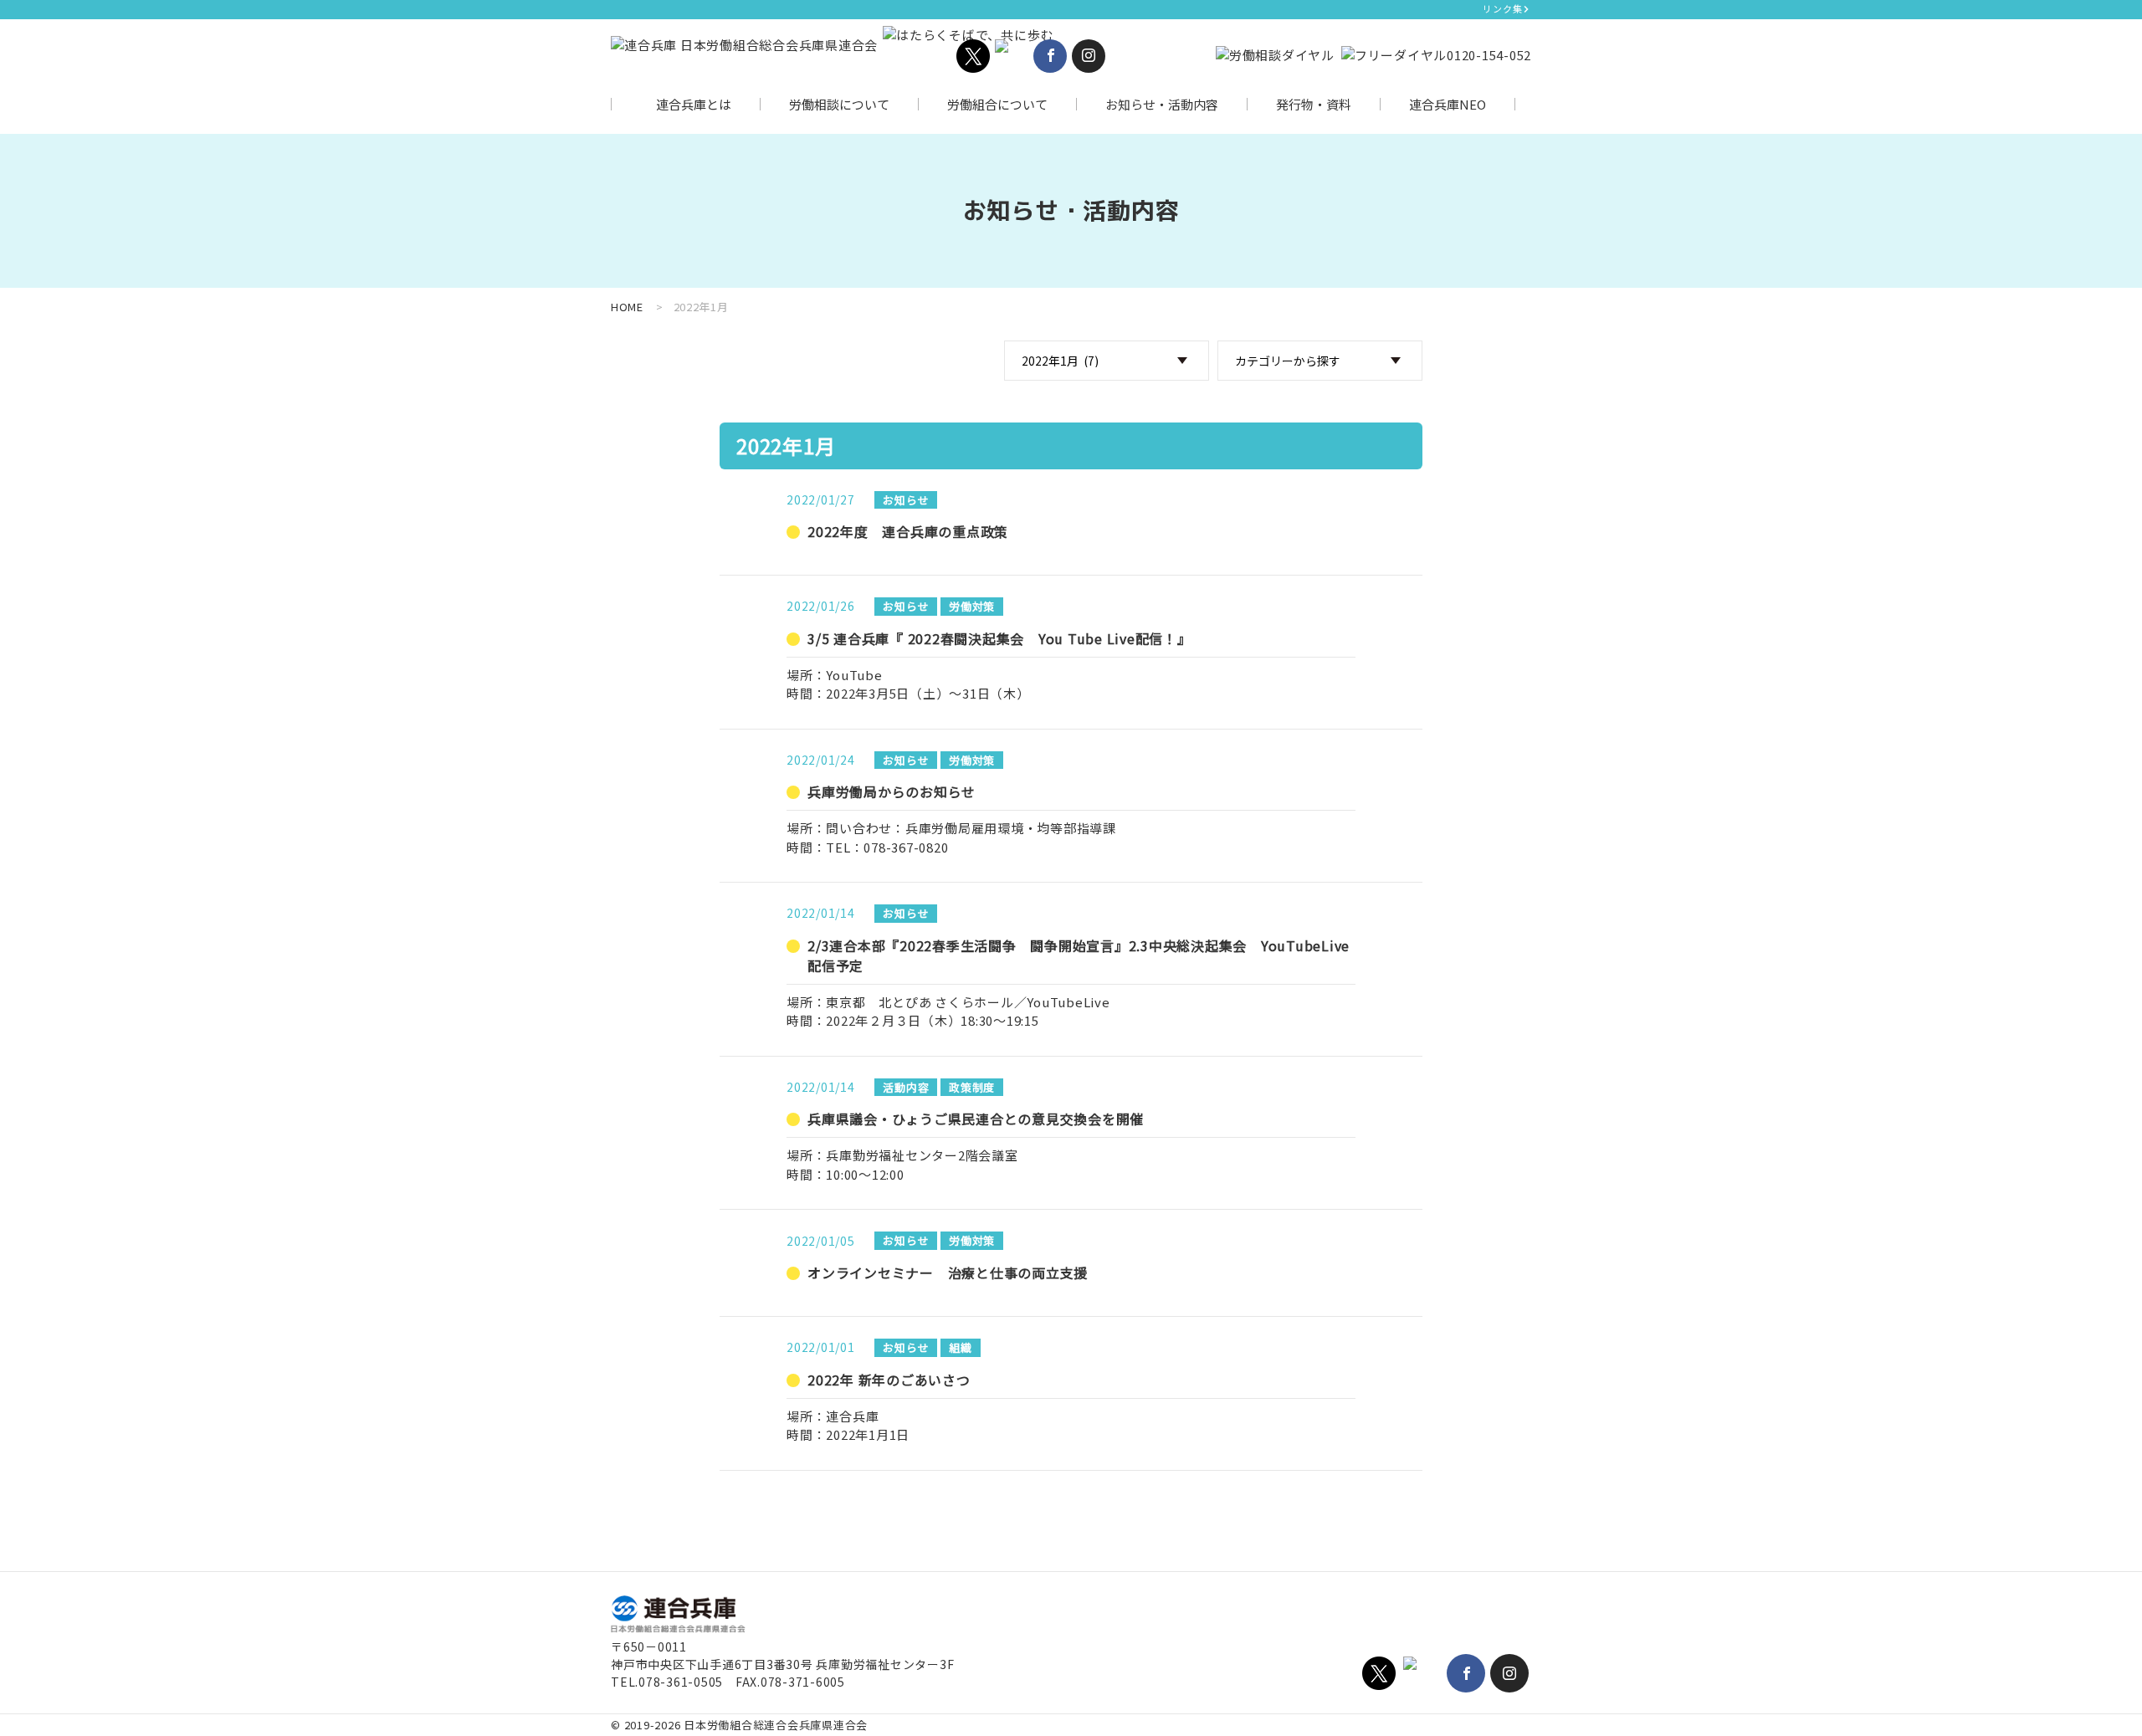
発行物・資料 (1314, 104)
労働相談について (839, 104)
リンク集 (1502, 8)
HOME (627, 307)
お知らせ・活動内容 (1162, 104)
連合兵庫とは (694, 104)
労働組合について (997, 104)
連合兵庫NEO (1448, 104)
